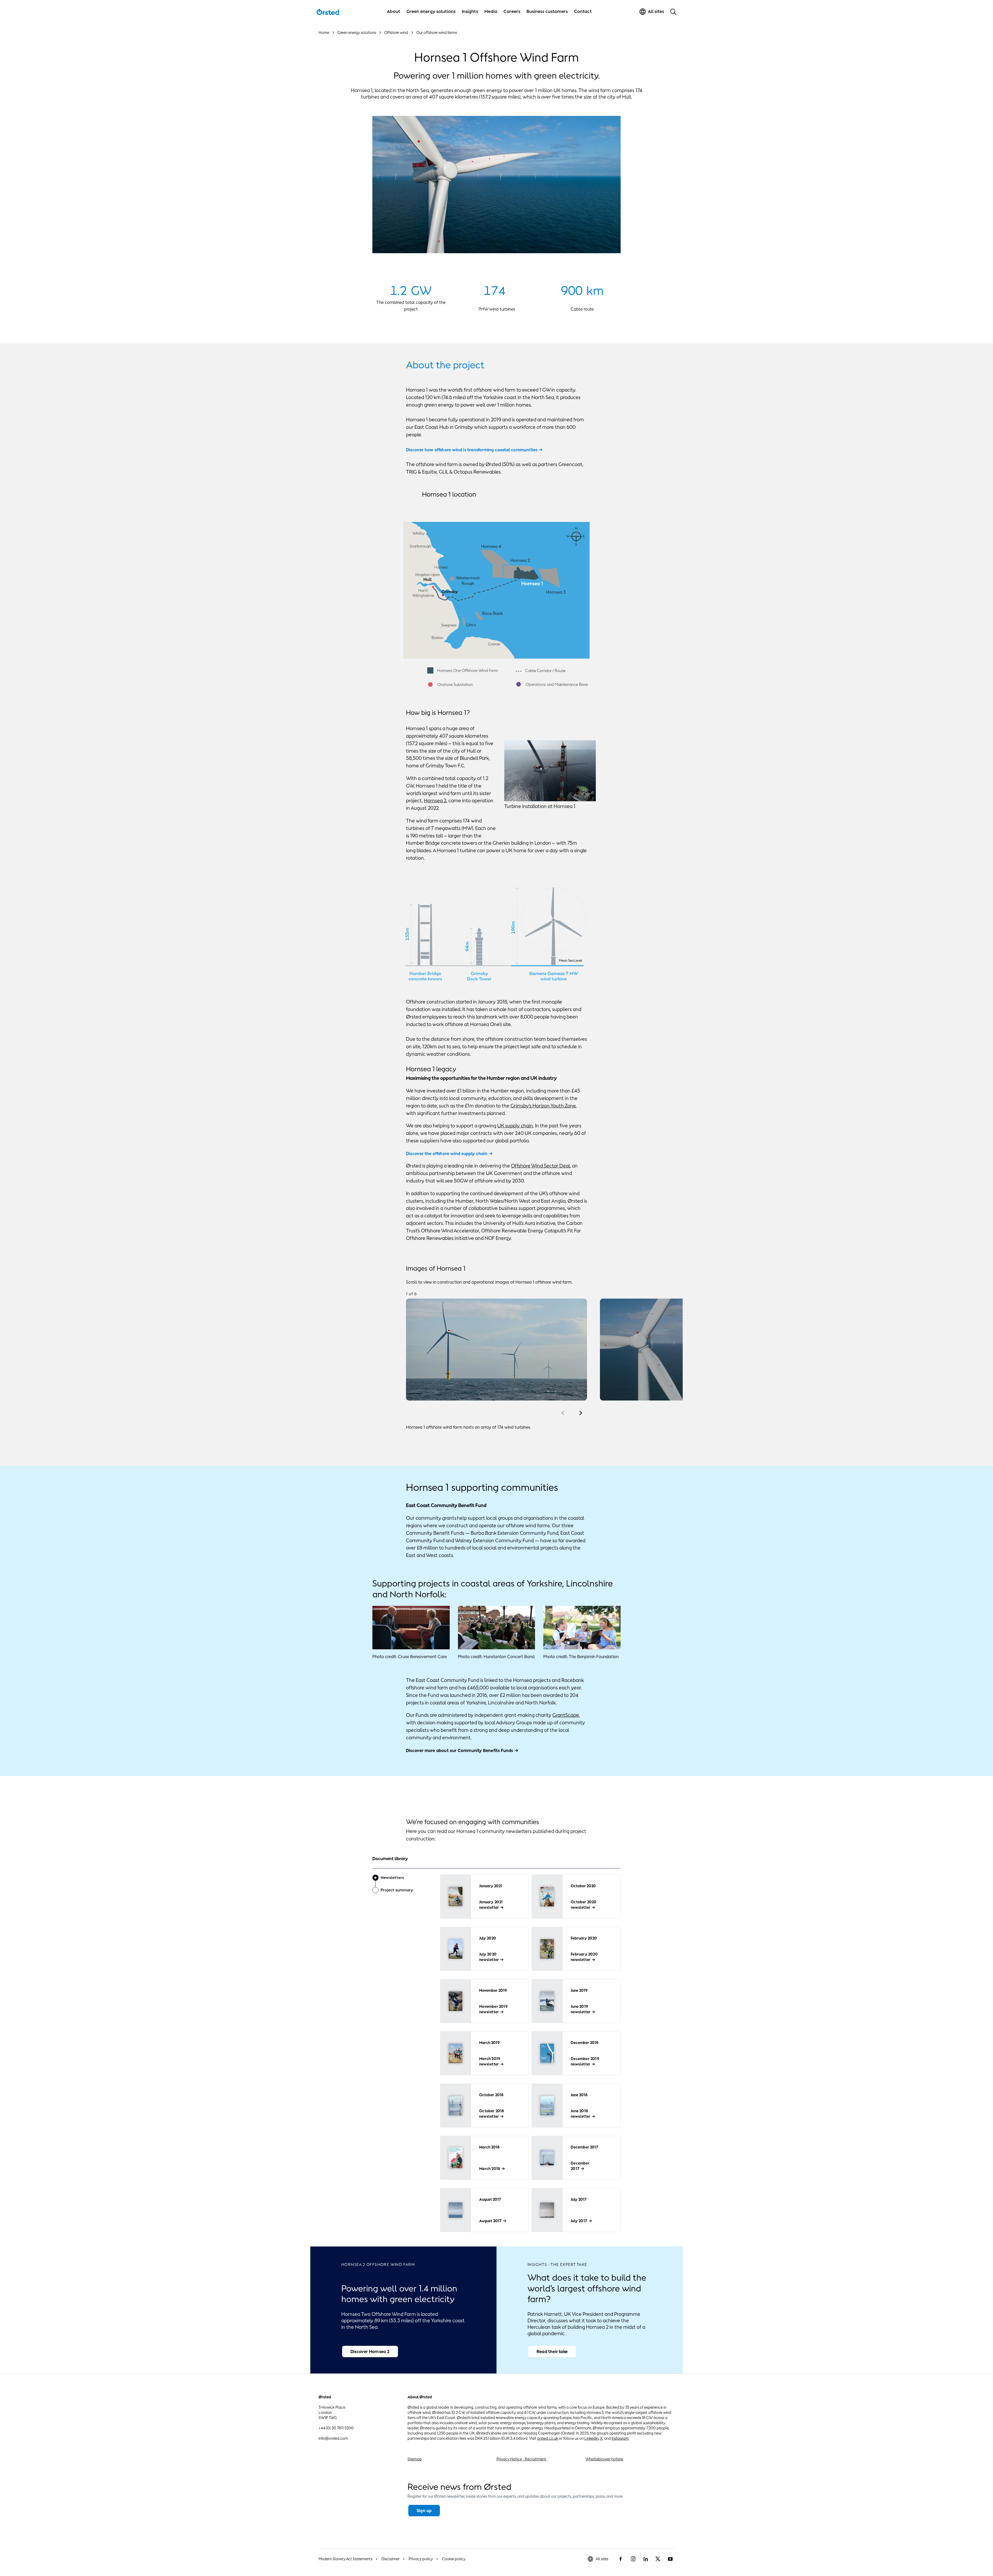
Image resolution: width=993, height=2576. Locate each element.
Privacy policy (421, 2559)
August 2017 (490, 2221)
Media (491, 11)
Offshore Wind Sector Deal (540, 1166)
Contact (583, 11)
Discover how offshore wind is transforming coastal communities (472, 450)
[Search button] (673, 12)
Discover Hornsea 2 (370, 2352)
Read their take (552, 2352)
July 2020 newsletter (489, 1957)
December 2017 (580, 2166)
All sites (602, 2559)
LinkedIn (591, 2438)
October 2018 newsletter (492, 2114)
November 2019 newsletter (493, 2009)
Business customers (547, 11)
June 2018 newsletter (581, 2114)
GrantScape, (566, 1715)
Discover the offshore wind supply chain (447, 1154)
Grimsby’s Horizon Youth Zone (543, 1106)
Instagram (620, 2438)
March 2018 (490, 2169)
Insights (470, 11)
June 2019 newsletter (581, 2009)
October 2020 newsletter (584, 1905)
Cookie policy (454, 2559)
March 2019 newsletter (490, 2061)
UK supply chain (515, 1126)
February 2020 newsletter (584, 1957)
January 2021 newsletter (491, 1905)
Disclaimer (390, 2559)
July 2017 (579, 2221)
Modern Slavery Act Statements (345, 2559)
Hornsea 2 (435, 800)
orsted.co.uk (548, 2438)
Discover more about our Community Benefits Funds (460, 1750)
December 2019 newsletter (585, 2061)
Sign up (424, 2511)
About (394, 11)
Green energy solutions (431, 11)
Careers (512, 11)
